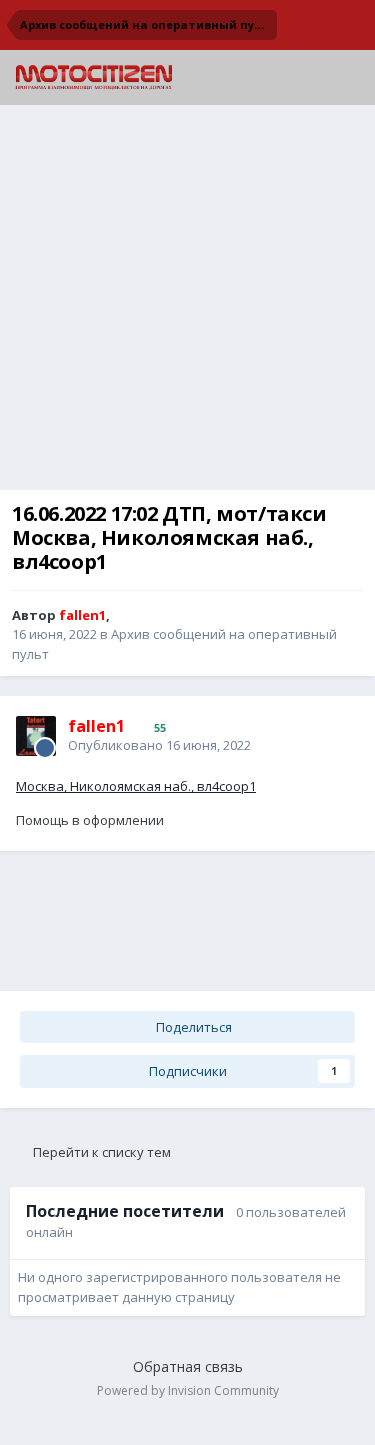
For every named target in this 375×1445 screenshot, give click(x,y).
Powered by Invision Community (188, 1390)
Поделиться (192, 1027)
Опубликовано (159, 745)
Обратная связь (188, 1366)
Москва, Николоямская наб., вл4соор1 (136, 786)
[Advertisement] (187, 302)
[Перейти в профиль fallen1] (36, 736)
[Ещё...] (339, 734)
